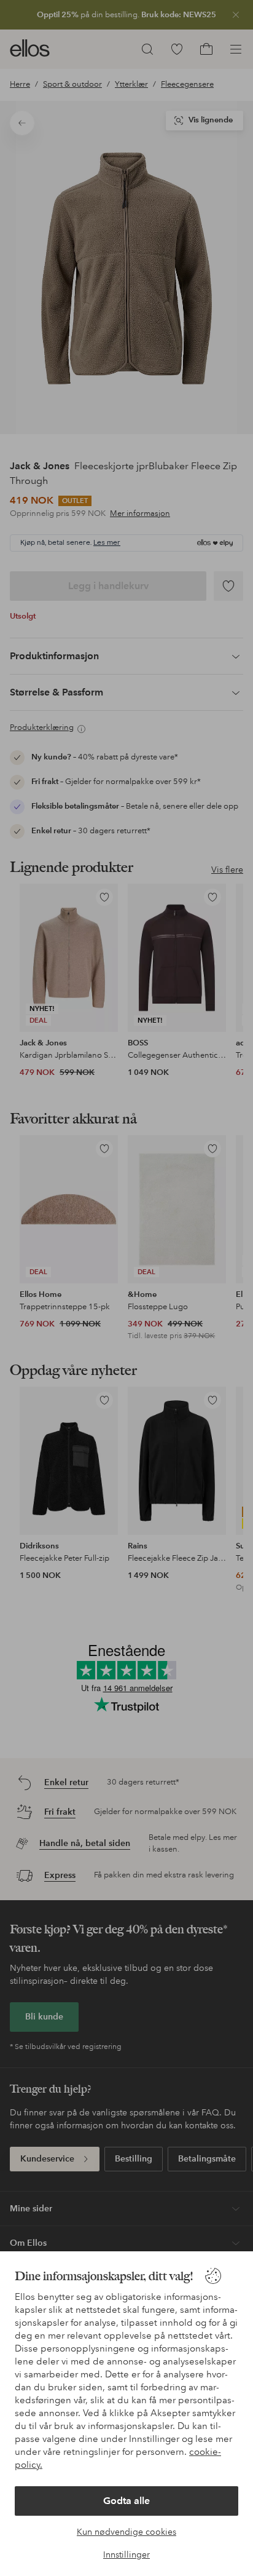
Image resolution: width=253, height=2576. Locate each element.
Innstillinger (126, 2554)
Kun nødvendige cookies (126, 2532)
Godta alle (126, 2501)
